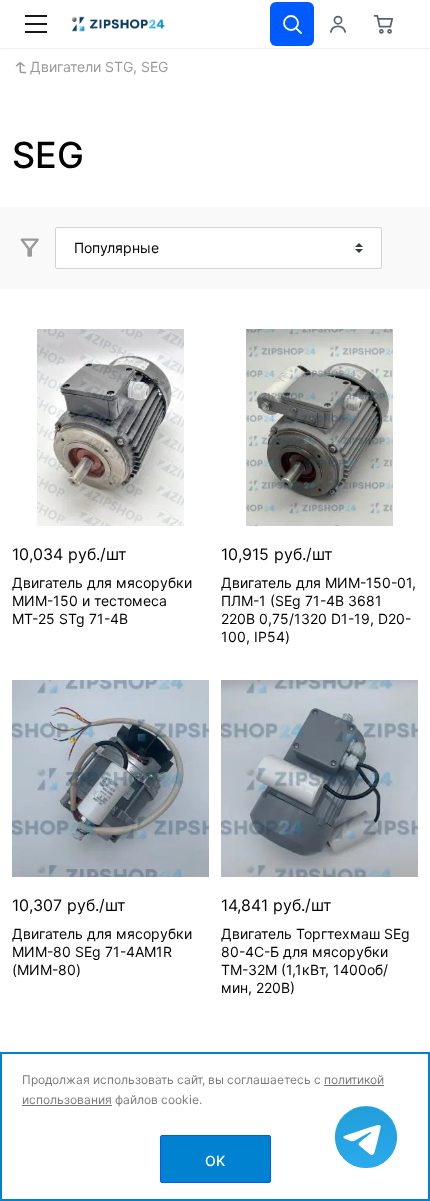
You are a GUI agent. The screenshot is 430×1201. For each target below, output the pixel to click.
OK (215, 1160)
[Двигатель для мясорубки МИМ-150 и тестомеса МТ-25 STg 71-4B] (110, 427)
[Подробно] (400, 248)
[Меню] (36, 24)
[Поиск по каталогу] (292, 24)
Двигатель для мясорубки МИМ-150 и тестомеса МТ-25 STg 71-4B (102, 600)
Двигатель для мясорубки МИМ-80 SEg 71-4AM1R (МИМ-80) (102, 951)
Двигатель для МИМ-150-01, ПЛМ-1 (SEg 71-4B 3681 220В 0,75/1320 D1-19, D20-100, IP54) (318, 609)
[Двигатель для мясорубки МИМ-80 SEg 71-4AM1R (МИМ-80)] (110, 778)
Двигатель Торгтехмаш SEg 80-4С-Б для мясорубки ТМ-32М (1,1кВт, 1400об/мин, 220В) (315, 960)
